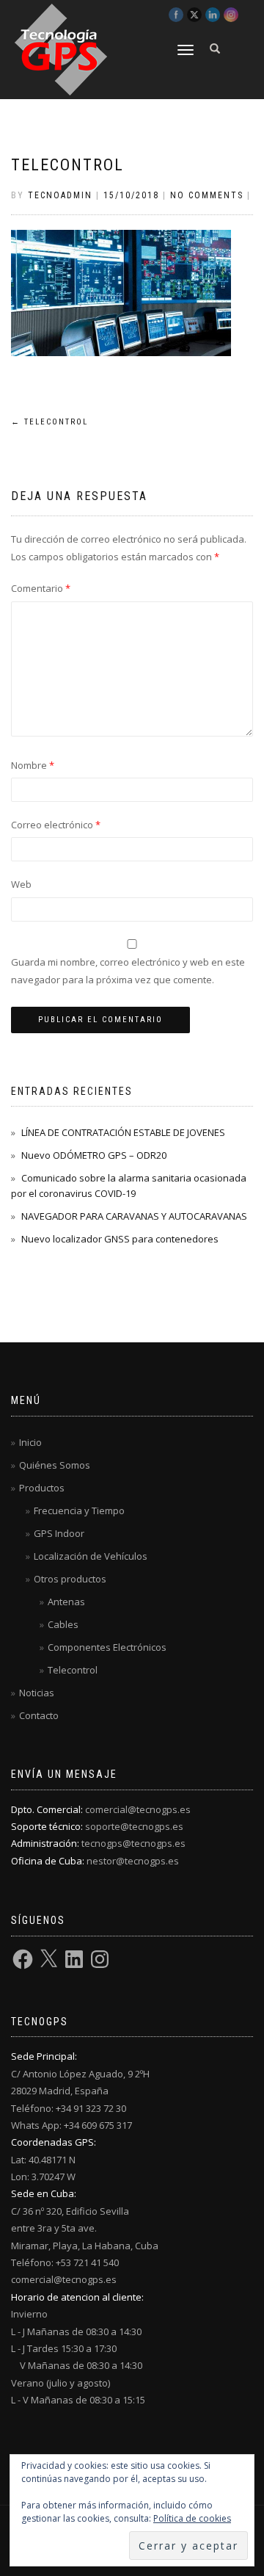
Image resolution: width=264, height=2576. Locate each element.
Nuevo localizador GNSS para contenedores (120, 1239)
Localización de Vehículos (91, 1556)
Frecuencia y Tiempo (79, 1510)
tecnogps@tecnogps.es (133, 1843)
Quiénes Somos (55, 1465)
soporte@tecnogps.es (134, 1826)
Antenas (66, 1602)
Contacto (39, 1715)
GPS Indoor (59, 1533)
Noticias (37, 1693)
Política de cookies (192, 2518)
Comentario (41, 588)
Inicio (30, 1442)
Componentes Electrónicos (107, 1647)
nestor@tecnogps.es (133, 1861)
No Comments (207, 195)
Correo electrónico (56, 825)
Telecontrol (67, 165)
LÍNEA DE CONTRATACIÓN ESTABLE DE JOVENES (123, 1132)
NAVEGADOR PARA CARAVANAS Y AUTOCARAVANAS (134, 1216)
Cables (63, 1624)
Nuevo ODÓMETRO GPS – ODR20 (94, 1155)
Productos (42, 1488)
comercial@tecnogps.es (138, 1809)
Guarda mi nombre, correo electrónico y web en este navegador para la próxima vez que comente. (128, 970)
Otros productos (70, 1579)
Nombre (33, 765)
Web (21, 884)
